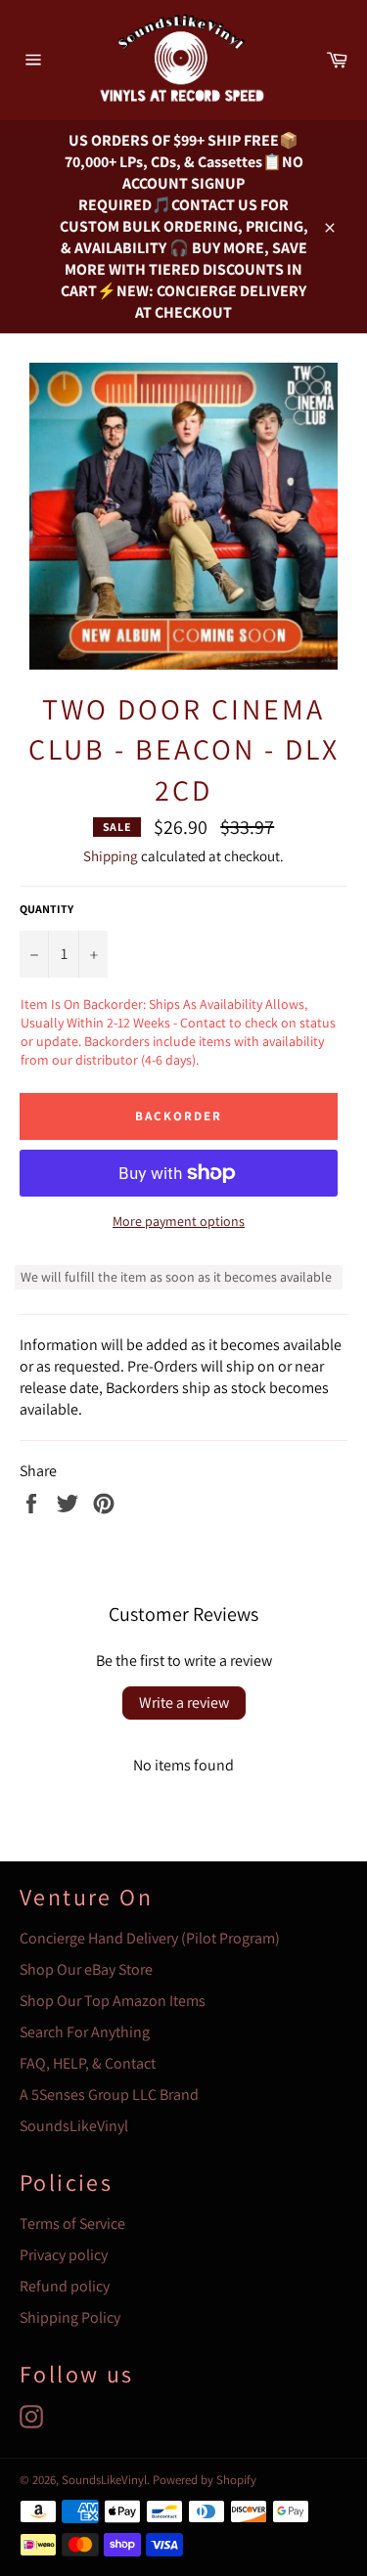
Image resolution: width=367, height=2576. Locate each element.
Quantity (46, 909)
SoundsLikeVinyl (74, 2126)
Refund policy (65, 2286)
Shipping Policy (70, 2317)
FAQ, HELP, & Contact (88, 2063)
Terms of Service (72, 2224)
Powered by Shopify (205, 2480)
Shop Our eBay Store (86, 1969)
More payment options (179, 1221)
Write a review (184, 1703)
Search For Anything (85, 2032)
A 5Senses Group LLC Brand (109, 2095)
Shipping (111, 856)
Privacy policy (64, 2255)
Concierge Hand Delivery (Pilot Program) (150, 1938)
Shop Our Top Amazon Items (113, 2001)
